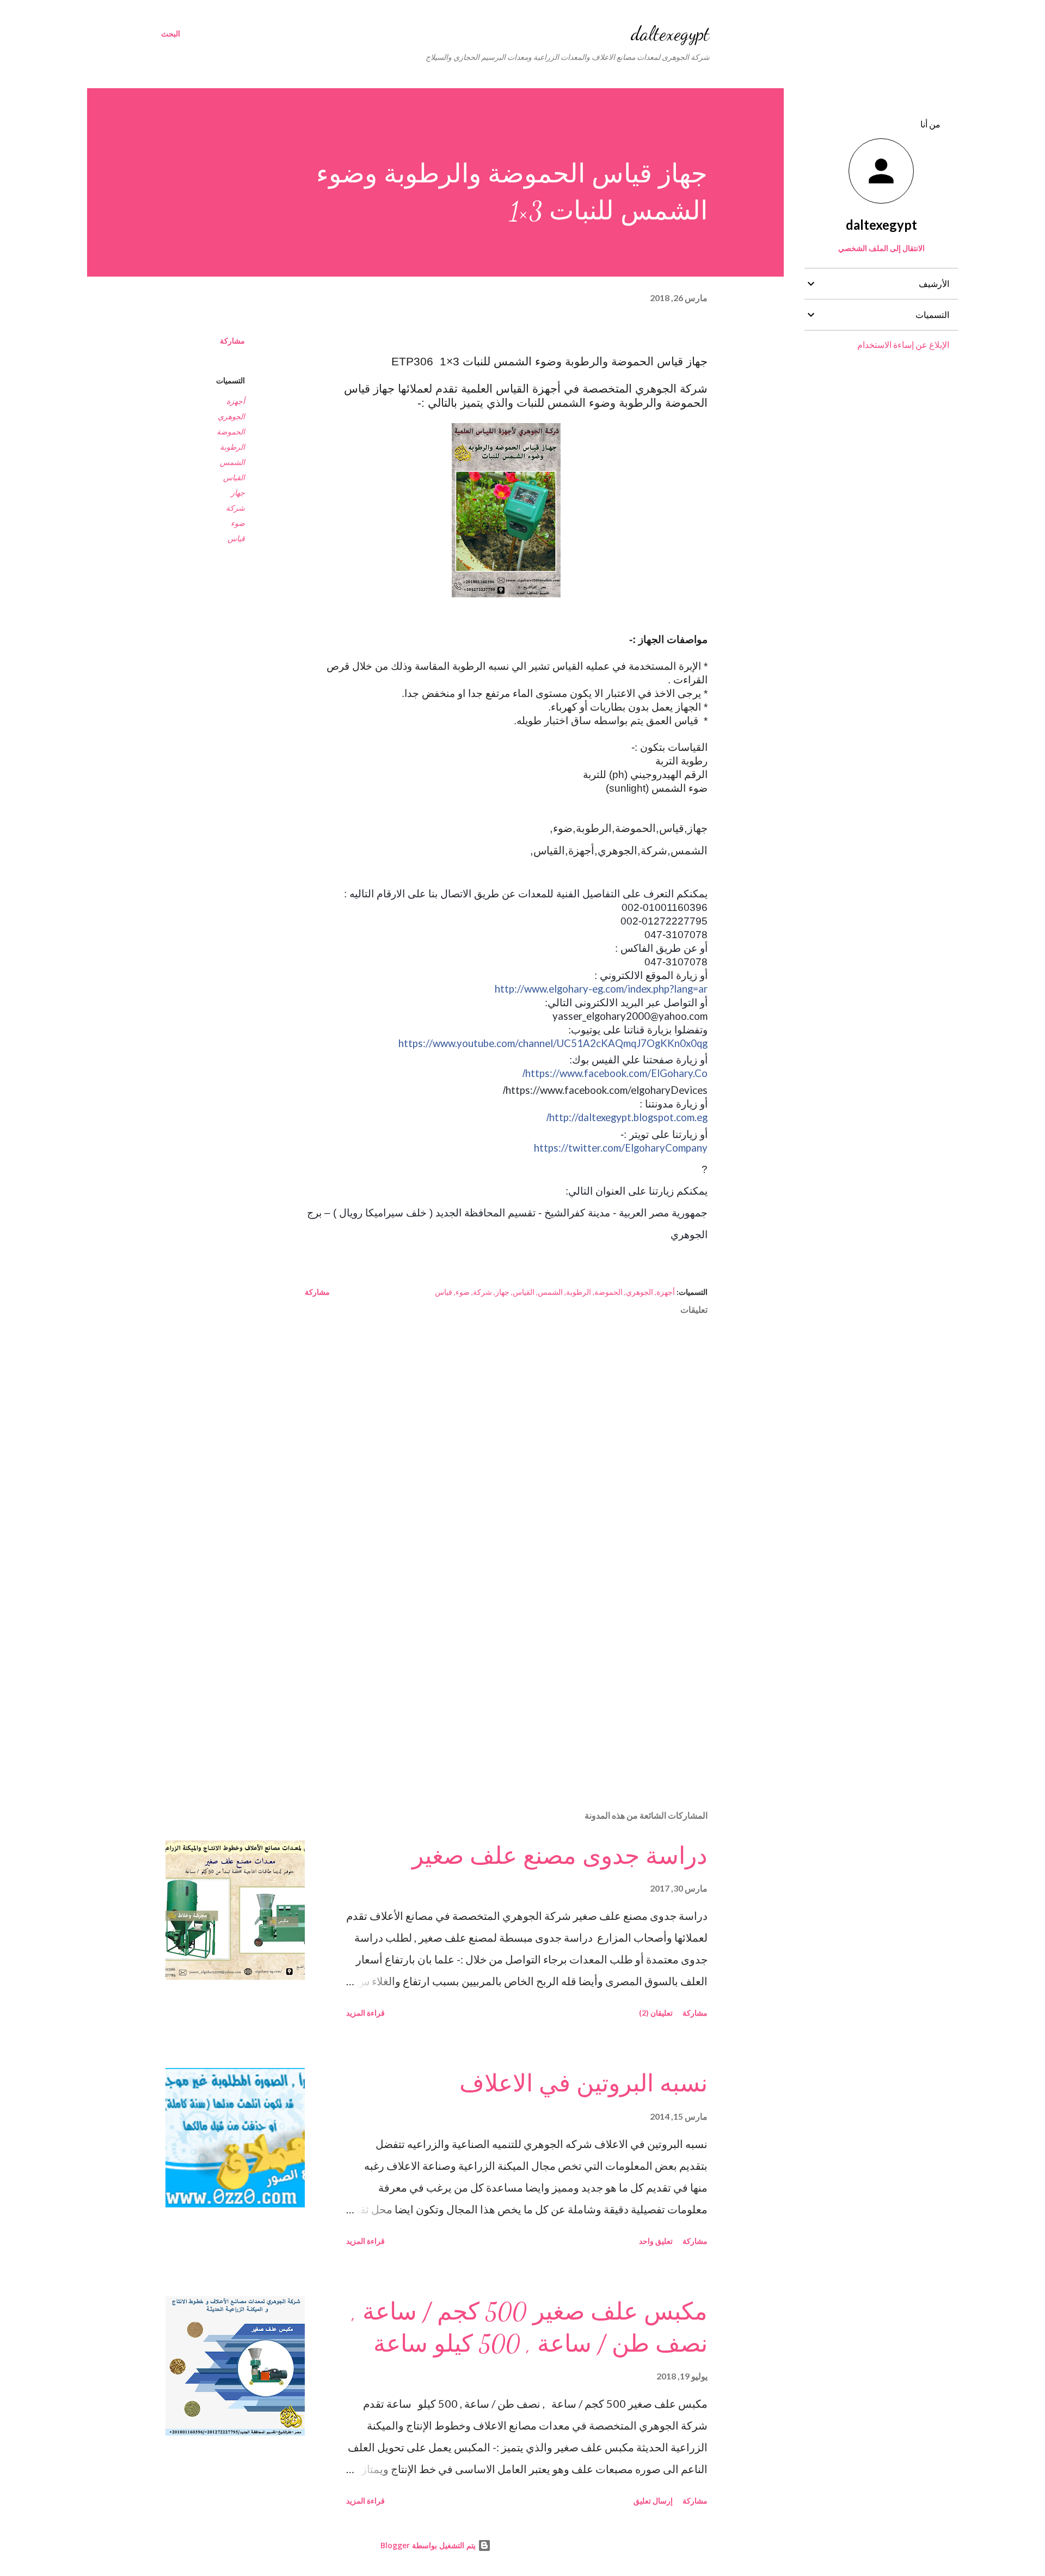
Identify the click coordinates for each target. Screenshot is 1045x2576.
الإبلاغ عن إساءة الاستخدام (903, 344)
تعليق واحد (656, 2241)
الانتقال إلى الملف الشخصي (881, 248)
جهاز (238, 492)
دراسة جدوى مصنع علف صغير (560, 1856)
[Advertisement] (524, 1674)
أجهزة (236, 401)
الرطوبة (232, 447)
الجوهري (231, 416)
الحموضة (231, 432)
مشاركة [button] (232, 341)
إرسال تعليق (653, 2501)
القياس (234, 477)
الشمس (232, 462)
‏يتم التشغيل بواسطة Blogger (429, 2545)
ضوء (238, 523)
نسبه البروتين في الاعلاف (583, 2084)
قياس (236, 538)
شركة (235, 508)
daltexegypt (670, 33)
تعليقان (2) (656, 2013)
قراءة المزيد (365, 2013)
